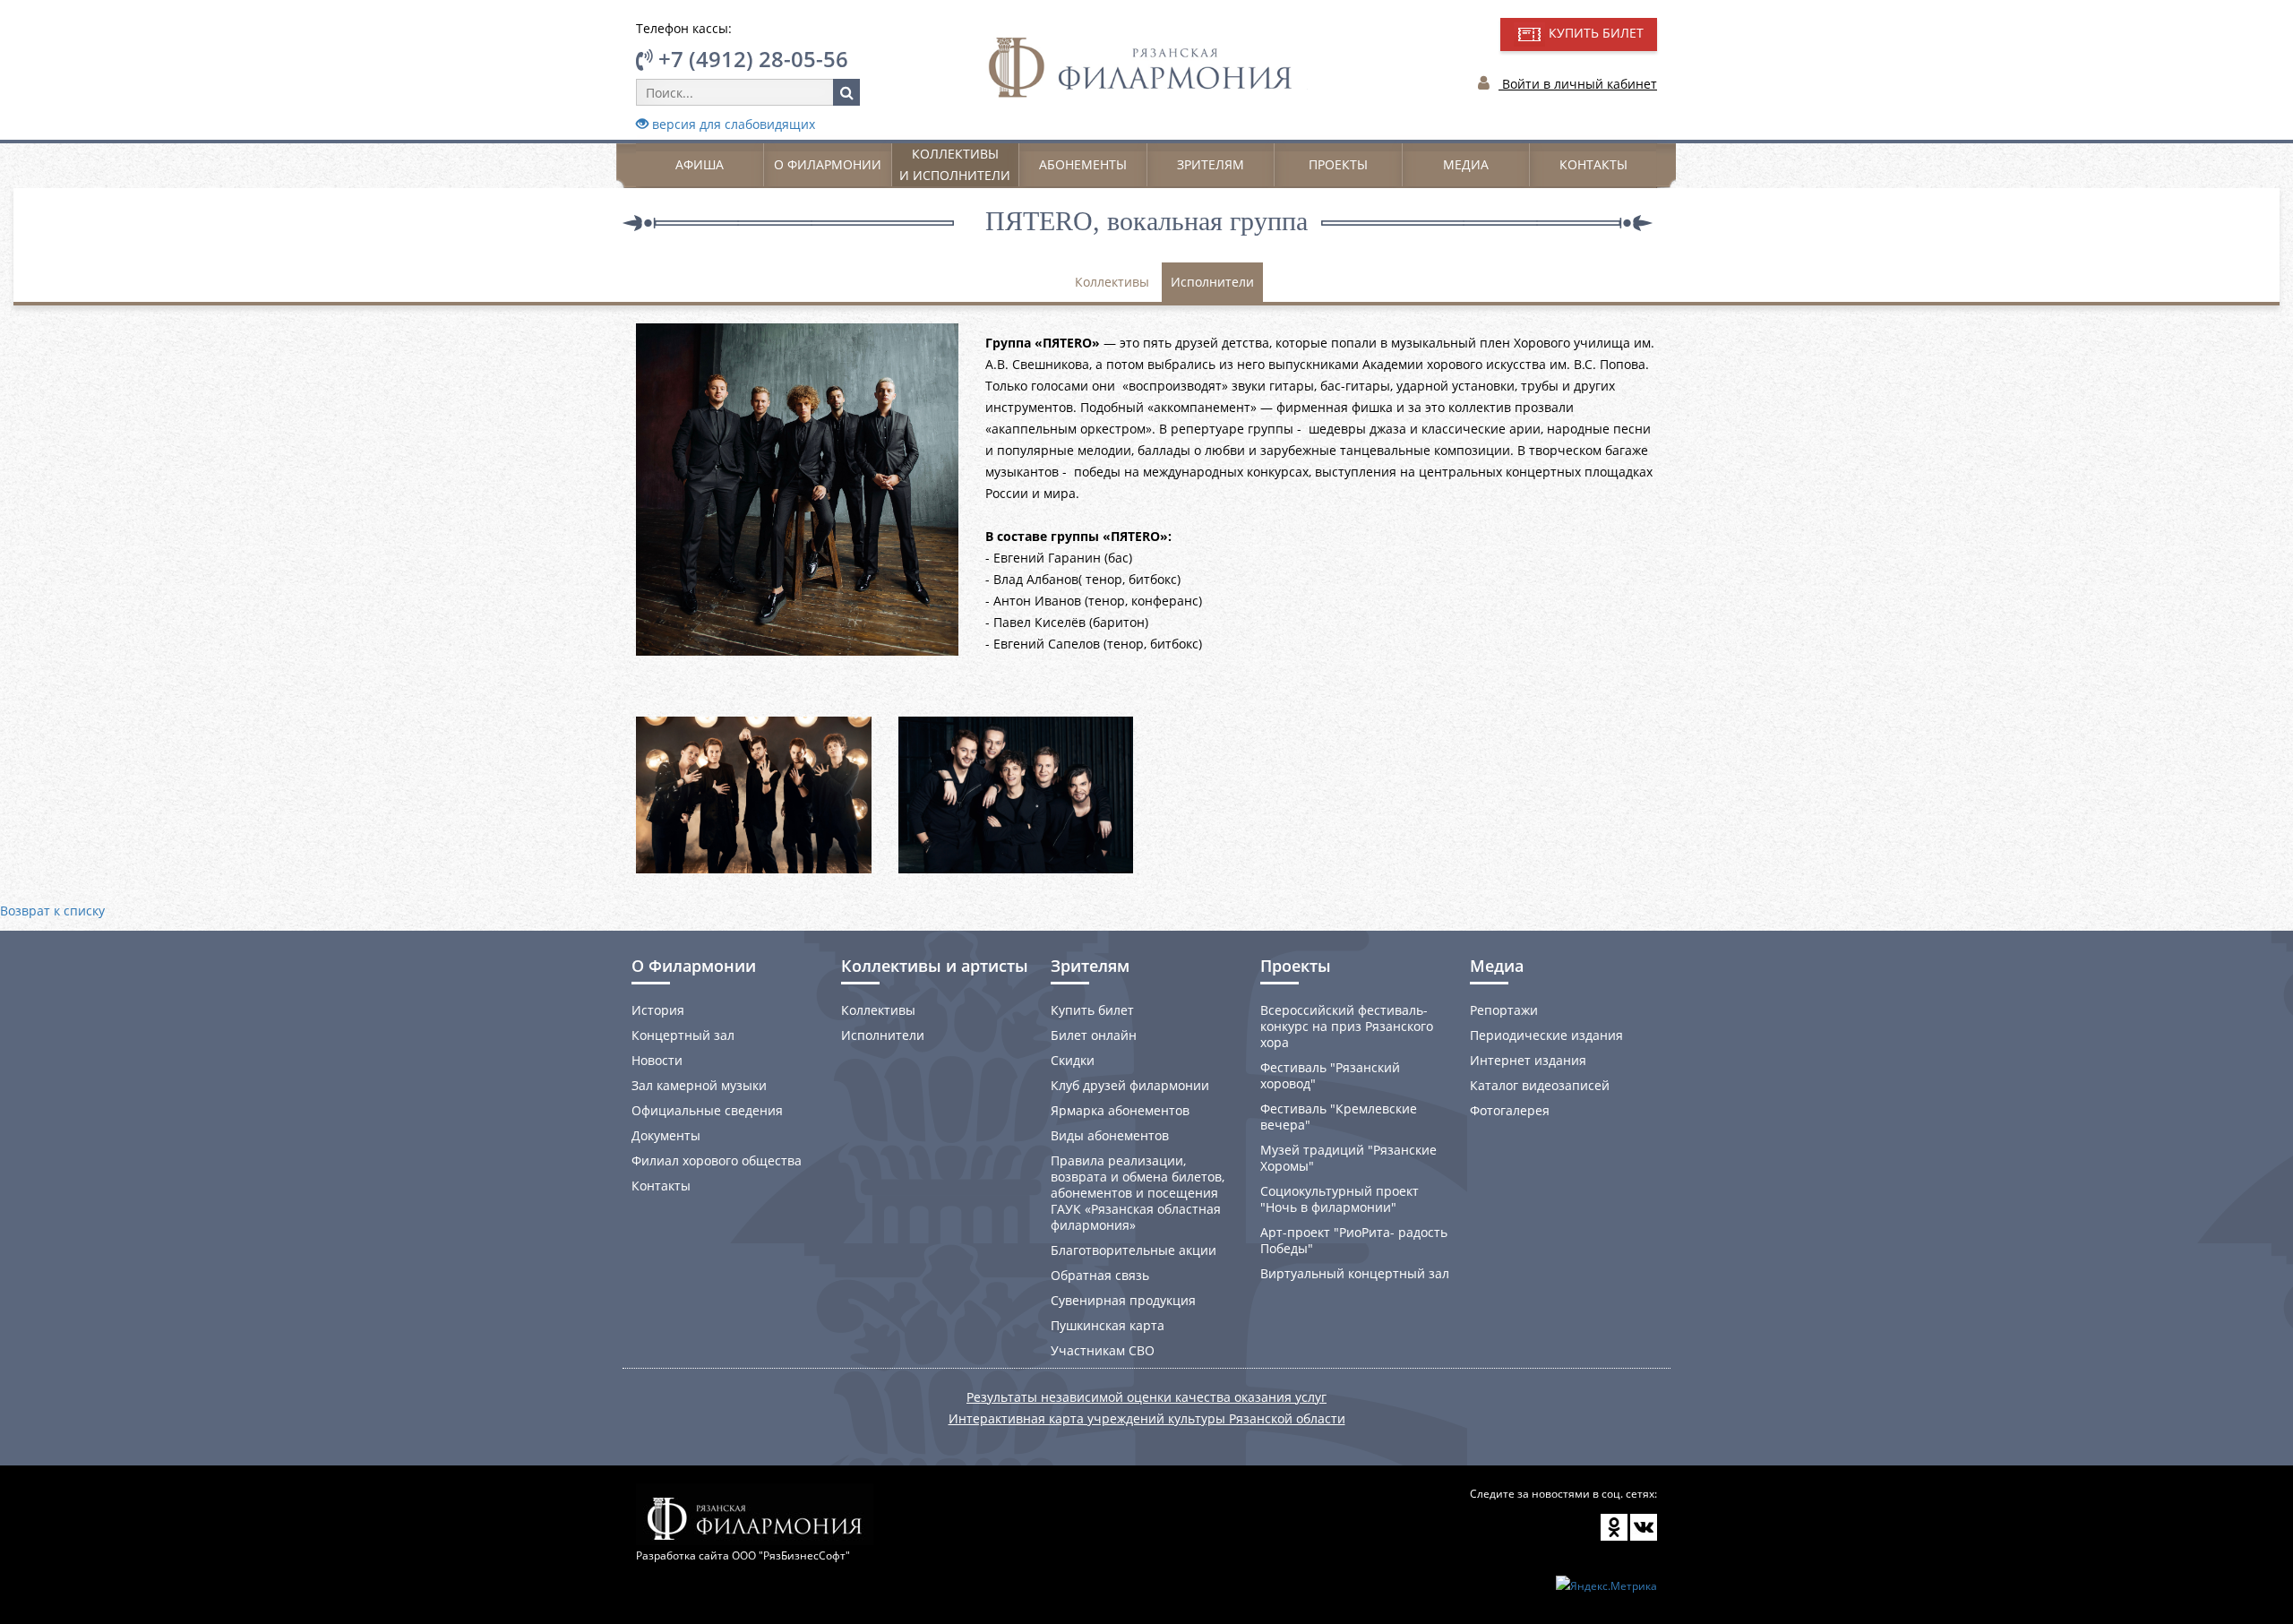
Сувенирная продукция (1123, 1300)
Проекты (1338, 164)
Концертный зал (683, 1035)
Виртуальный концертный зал (1355, 1273)
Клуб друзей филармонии (1130, 1085)
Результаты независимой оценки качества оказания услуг (1146, 1397)
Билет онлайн (1094, 1035)
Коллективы (1112, 282)
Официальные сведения (707, 1110)
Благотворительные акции (1134, 1250)
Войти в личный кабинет (1578, 84)
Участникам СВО (1103, 1350)
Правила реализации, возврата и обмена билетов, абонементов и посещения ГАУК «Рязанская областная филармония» (1138, 1193)
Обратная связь (1100, 1275)
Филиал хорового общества (717, 1160)
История (658, 1010)
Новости (657, 1060)
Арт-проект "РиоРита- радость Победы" (1354, 1240)
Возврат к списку (52, 911)
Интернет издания (1528, 1060)
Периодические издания (1546, 1035)
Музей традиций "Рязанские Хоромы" (1348, 1158)
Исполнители (1212, 282)
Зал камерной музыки (699, 1085)
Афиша (700, 164)
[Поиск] (846, 92)
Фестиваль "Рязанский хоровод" (1330, 1075)
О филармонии (828, 164)
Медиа (1466, 164)
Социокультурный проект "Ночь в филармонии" (1340, 1199)
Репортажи (1504, 1010)
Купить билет (1092, 1010)
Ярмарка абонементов (1120, 1110)
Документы (666, 1135)
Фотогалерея (1510, 1110)
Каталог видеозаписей (1540, 1085)
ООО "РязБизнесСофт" (791, 1555)
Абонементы (1083, 164)
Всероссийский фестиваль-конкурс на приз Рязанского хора (1347, 1026)
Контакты (1593, 164)
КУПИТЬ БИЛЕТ (1594, 33)
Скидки (1073, 1060)
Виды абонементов (1110, 1135)
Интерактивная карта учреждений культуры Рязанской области (1147, 1418)
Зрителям (1211, 164)
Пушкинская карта (1108, 1325)
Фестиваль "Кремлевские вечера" (1339, 1117)
